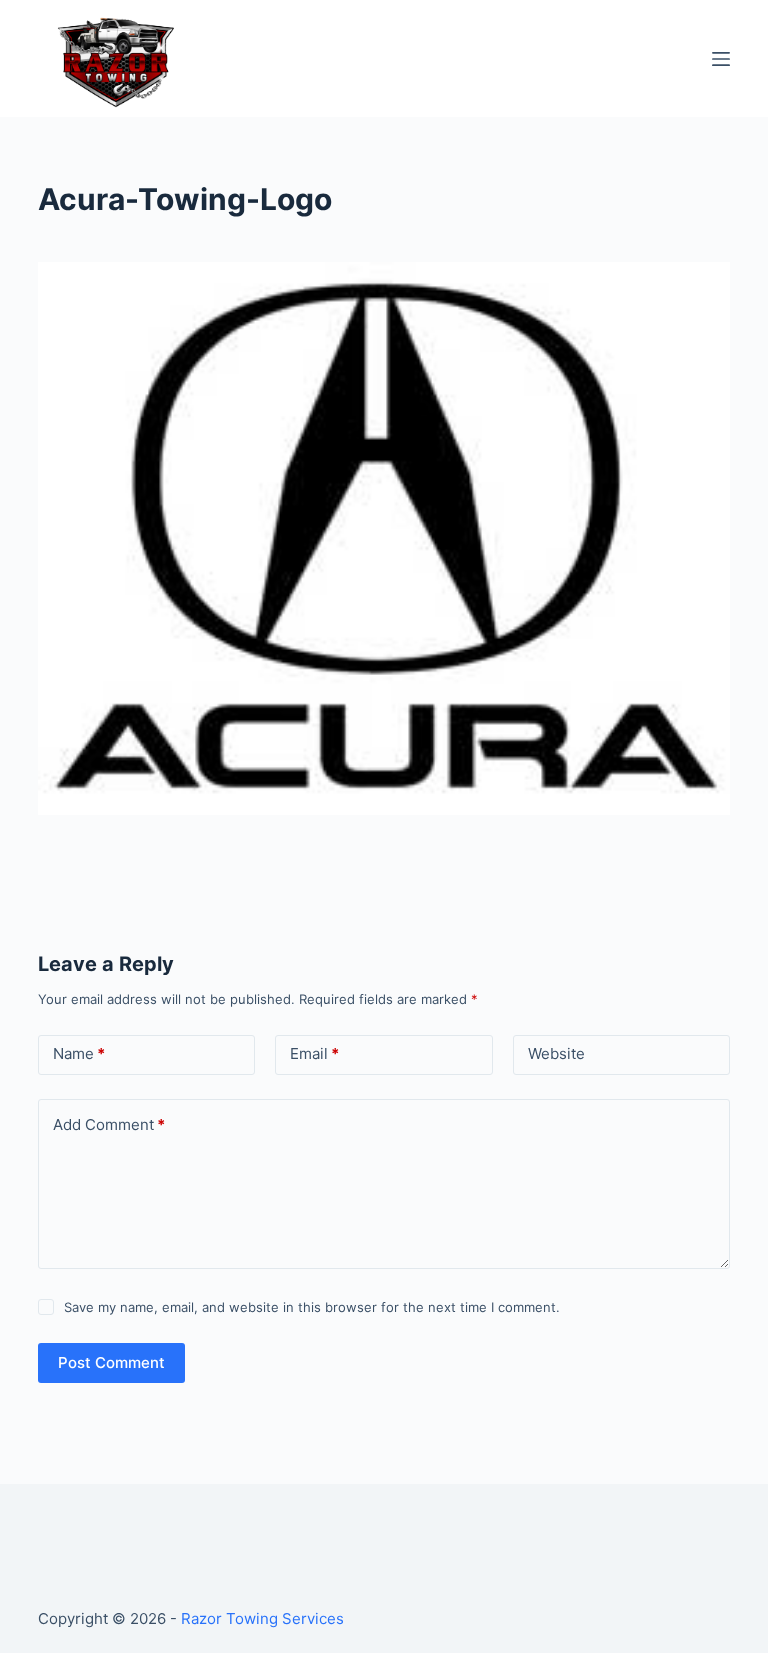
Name (79, 1053)
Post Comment (111, 1362)
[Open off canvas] (721, 59)
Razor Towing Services (262, 1618)
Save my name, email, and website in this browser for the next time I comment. (312, 1307)
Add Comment (109, 1124)
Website (556, 1053)
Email (314, 1053)
